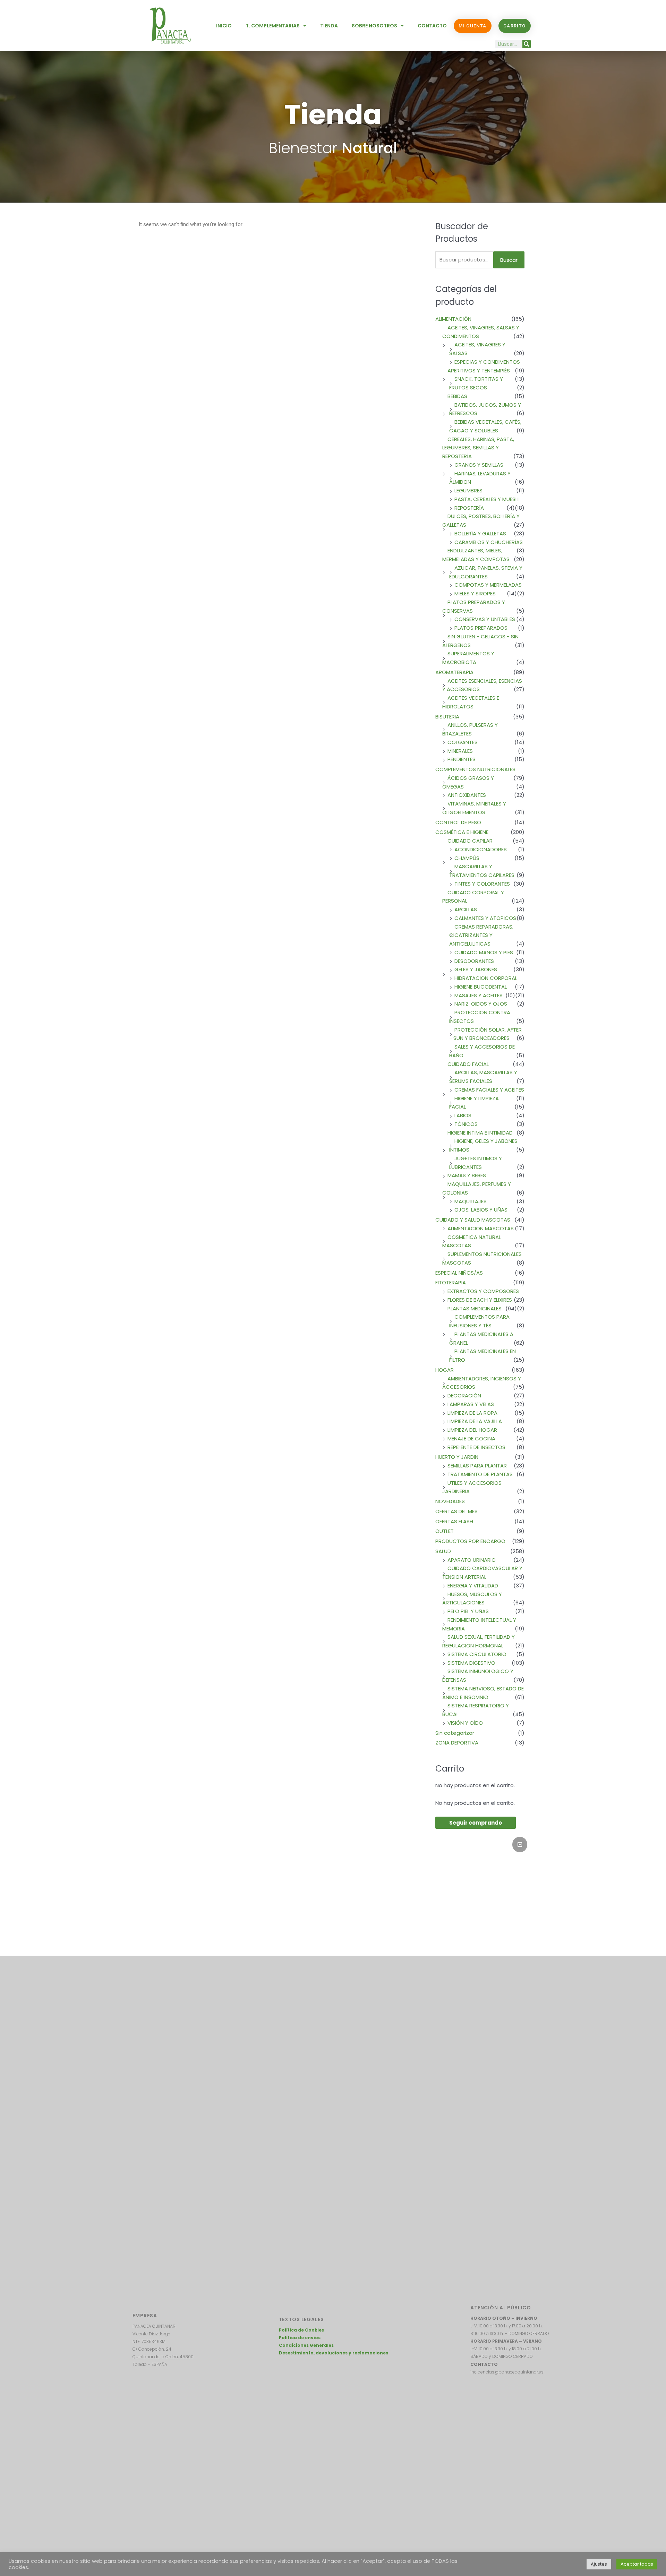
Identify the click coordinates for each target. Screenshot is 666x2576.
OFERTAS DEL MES (456, 1511)
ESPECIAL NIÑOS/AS (459, 1273)
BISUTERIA (447, 717)
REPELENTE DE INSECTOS (476, 1447)
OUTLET (445, 1531)
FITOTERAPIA (451, 1282)
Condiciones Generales (306, 2345)
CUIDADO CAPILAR (470, 841)
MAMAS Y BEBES (467, 1175)
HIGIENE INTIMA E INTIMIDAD (480, 1133)
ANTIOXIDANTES (467, 795)
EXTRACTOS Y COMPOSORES (483, 1291)
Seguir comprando (476, 1823)
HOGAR (445, 1370)
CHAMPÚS (467, 858)
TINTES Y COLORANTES (482, 884)
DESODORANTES (474, 961)
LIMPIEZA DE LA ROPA (472, 1413)
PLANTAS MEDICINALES (475, 1308)
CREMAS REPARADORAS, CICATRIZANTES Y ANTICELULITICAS (481, 935)
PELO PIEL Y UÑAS (468, 1611)
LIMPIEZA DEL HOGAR (472, 1430)
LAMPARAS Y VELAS (471, 1404)
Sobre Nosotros (374, 26)
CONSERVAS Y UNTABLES (485, 619)
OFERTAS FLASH (454, 1521)
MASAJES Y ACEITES (479, 995)
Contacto (432, 26)
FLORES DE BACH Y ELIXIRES (480, 1300)
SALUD (443, 1551)
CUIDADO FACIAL (468, 1064)
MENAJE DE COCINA (471, 1438)
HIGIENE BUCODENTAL (481, 987)
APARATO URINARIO (472, 1560)
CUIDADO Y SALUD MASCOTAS (473, 1220)
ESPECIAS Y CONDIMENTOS (487, 362)
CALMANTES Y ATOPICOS (485, 918)
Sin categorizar (455, 1733)
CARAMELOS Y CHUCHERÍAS (489, 542)
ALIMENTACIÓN (453, 319)
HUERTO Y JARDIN (457, 1457)
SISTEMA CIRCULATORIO (477, 1654)
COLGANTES (463, 742)
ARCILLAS (466, 909)
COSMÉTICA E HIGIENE (462, 832)
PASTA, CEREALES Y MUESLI (486, 499)
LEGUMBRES (468, 490)
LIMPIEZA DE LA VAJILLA (475, 1421)
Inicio (224, 26)
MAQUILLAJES (471, 1201)
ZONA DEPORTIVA (457, 1743)
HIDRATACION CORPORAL (486, 978)
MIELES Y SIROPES (475, 593)
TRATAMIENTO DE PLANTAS (480, 1474)
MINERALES (460, 751)
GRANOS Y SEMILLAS (479, 465)
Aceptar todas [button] (637, 2564)
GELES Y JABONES (476, 969)
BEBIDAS (457, 396)
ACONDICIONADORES (481, 849)
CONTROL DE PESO (458, 822)
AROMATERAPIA (454, 672)
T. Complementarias (273, 26)
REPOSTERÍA (469, 508)
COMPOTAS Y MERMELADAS (488, 585)
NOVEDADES (450, 1501)
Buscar (509, 260)
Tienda (329, 26)
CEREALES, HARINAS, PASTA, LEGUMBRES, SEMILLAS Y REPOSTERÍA (478, 448)
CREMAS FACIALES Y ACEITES (489, 1090)
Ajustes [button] (599, 2564)
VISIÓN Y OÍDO (465, 1723)
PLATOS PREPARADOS (481, 628)
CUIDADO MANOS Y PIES (484, 952)
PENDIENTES (462, 759)
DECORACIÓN (464, 1395)
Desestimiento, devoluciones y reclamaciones (334, 2353)
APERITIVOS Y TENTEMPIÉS (479, 371)
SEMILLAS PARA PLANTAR (477, 1466)
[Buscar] (527, 44)
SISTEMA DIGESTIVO (471, 1663)
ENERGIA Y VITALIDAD (473, 1586)
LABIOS (463, 1115)
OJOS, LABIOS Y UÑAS (481, 1210)
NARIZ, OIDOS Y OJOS (481, 1004)
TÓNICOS (466, 1124)
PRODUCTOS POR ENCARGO (470, 1541)
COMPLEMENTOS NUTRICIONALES (475, 769)
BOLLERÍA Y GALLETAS (480, 533)
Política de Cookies (301, 2330)
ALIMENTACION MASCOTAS (481, 1228)
